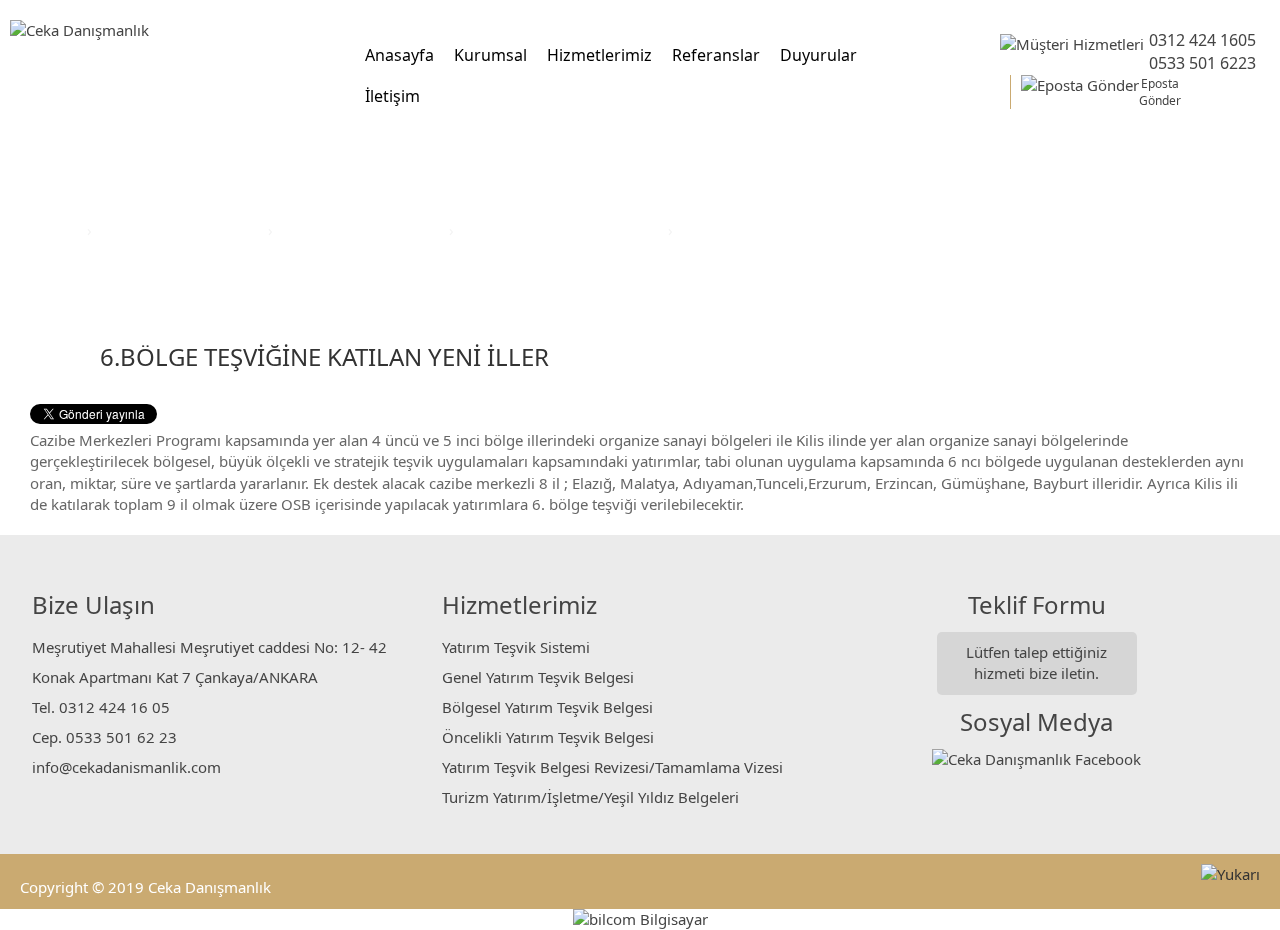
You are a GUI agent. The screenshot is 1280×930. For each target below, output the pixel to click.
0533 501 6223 (1202, 63)
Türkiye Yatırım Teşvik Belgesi (563, 230)
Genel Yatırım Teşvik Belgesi (538, 677)
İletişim (392, 96)
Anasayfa (399, 55)
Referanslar (716, 55)
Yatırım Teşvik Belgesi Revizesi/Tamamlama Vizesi (612, 767)
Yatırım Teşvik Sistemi (516, 647)
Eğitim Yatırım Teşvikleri (363, 230)
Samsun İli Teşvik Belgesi (767, 230)
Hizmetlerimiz (599, 55)
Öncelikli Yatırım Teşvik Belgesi (548, 737)
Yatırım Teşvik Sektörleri (182, 230)
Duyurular (818, 55)
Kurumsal (490, 55)
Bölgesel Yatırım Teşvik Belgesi (547, 707)
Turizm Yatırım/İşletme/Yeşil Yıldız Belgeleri (590, 797)
